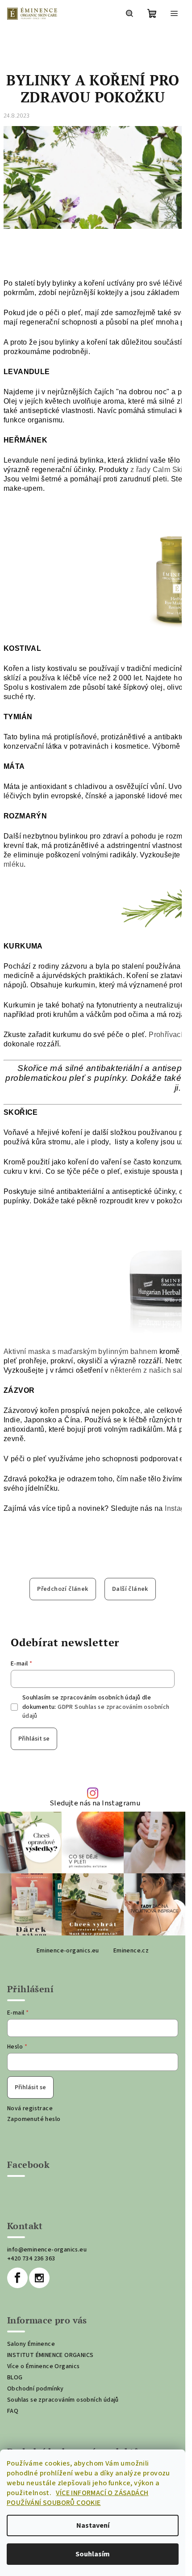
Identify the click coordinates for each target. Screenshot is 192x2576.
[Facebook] (17, 2278)
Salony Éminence (31, 2344)
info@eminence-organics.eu (47, 2250)
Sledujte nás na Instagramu (95, 1803)
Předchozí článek (63, 1589)
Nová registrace (30, 2108)
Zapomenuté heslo (34, 2119)
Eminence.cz (131, 1951)
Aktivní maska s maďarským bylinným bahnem (80, 1351)
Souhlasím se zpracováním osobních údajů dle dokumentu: (96, 1707)
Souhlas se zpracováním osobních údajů (63, 2400)
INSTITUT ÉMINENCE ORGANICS (50, 2355)
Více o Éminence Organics (44, 2366)
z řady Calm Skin (159, 470)
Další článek (130, 1589)
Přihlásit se (34, 1739)
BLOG (15, 2378)
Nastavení (93, 2525)
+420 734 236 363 (31, 2259)
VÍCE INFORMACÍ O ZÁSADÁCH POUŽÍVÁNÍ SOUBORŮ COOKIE (77, 2498)
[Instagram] (39, 2278)
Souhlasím (93, 2554)
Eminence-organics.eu (68, 1951)
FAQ (13, 2411)
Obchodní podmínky (35, 2389)
